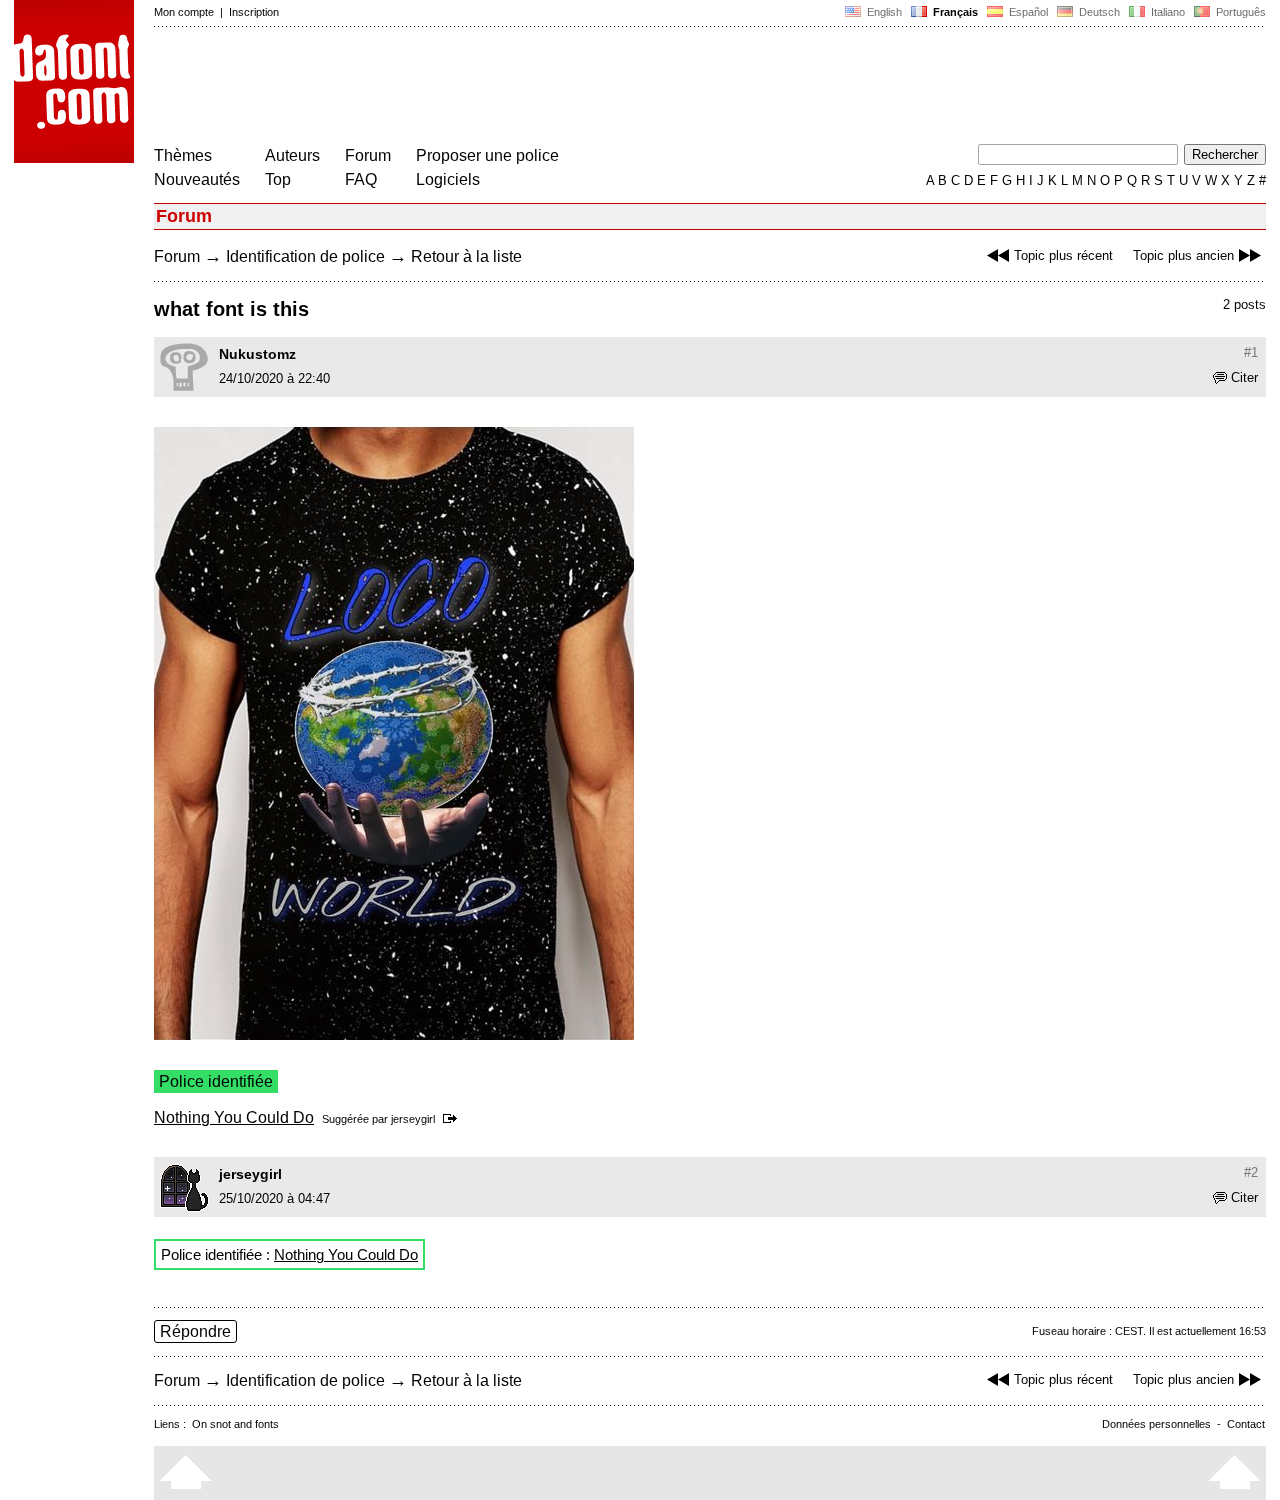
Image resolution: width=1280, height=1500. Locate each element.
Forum (368, 155)
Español (1027, 12)
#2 (1251, 1172)
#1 (1251, 352)
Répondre (195, 1331)
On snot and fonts (235, 1424)
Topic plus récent (1063, 255)
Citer (1244, 377)
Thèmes (183, 155)
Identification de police (305, 256)
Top (278, 179)
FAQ (361, 179)
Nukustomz (257, 354)
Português (1238, 12)
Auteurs (292, 155)
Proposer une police (487, 155)
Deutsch (1098, 12)
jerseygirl (413, 1119)
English (883, 12)
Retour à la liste (466, 256)
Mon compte (184, 12)
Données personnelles (1156, 1424)
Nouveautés (197, 179)
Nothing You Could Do (234, 1117)
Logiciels (448, 179)
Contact (1246, 1424)
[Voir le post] (453, 1119)
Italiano (1166, 12)
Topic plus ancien (1183, 255)
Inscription (254, 12)
